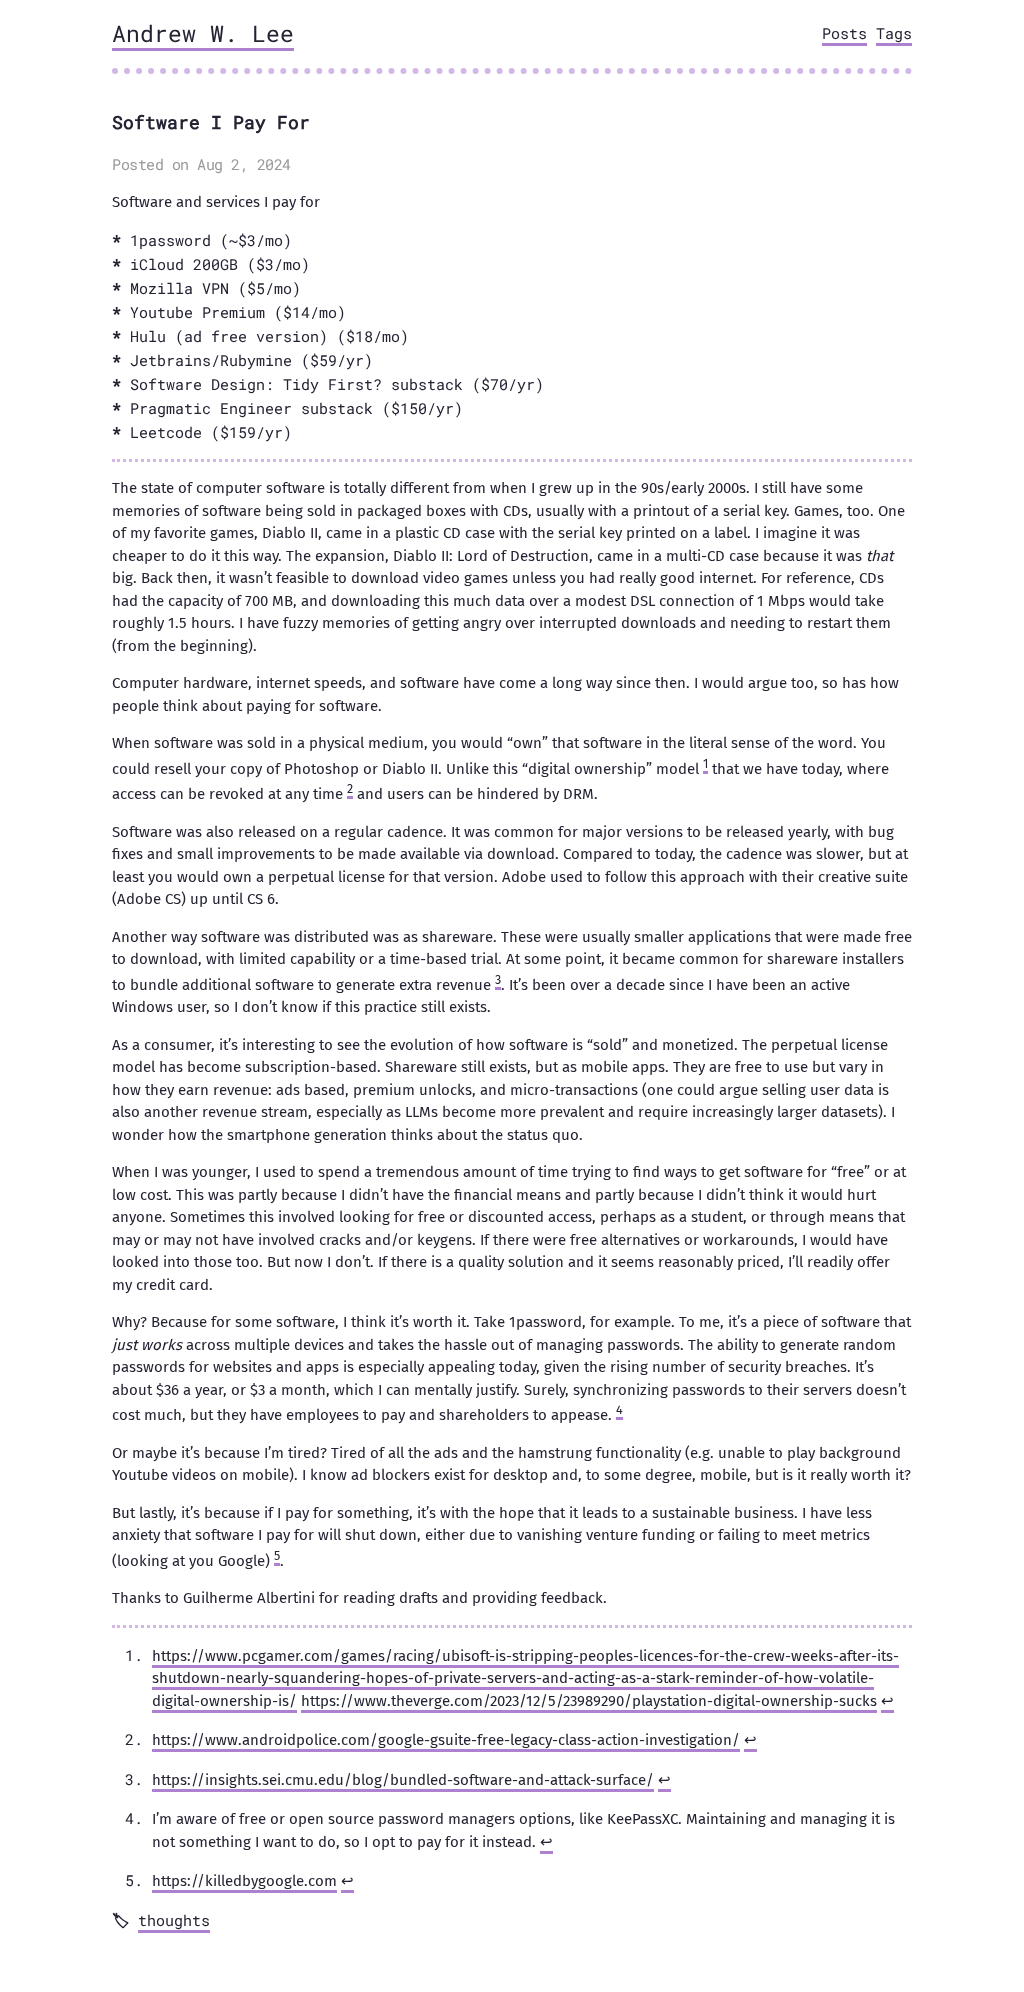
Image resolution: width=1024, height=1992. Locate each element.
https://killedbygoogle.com (244, 1881)
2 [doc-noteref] (350, 788)
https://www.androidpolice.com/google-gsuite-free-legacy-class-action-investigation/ (446, 1740)
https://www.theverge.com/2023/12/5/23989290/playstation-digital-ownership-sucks (589, 1701)
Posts (844, 33)
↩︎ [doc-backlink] (887, 1701)
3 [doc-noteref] (498, 979)
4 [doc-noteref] (619, 1409)
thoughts (174, 1920)
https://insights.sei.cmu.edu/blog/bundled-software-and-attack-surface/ (403, 1780)
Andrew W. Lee (203, 33)
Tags (894, 33)
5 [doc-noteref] (277, 1555)
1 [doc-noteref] (705, 763)
